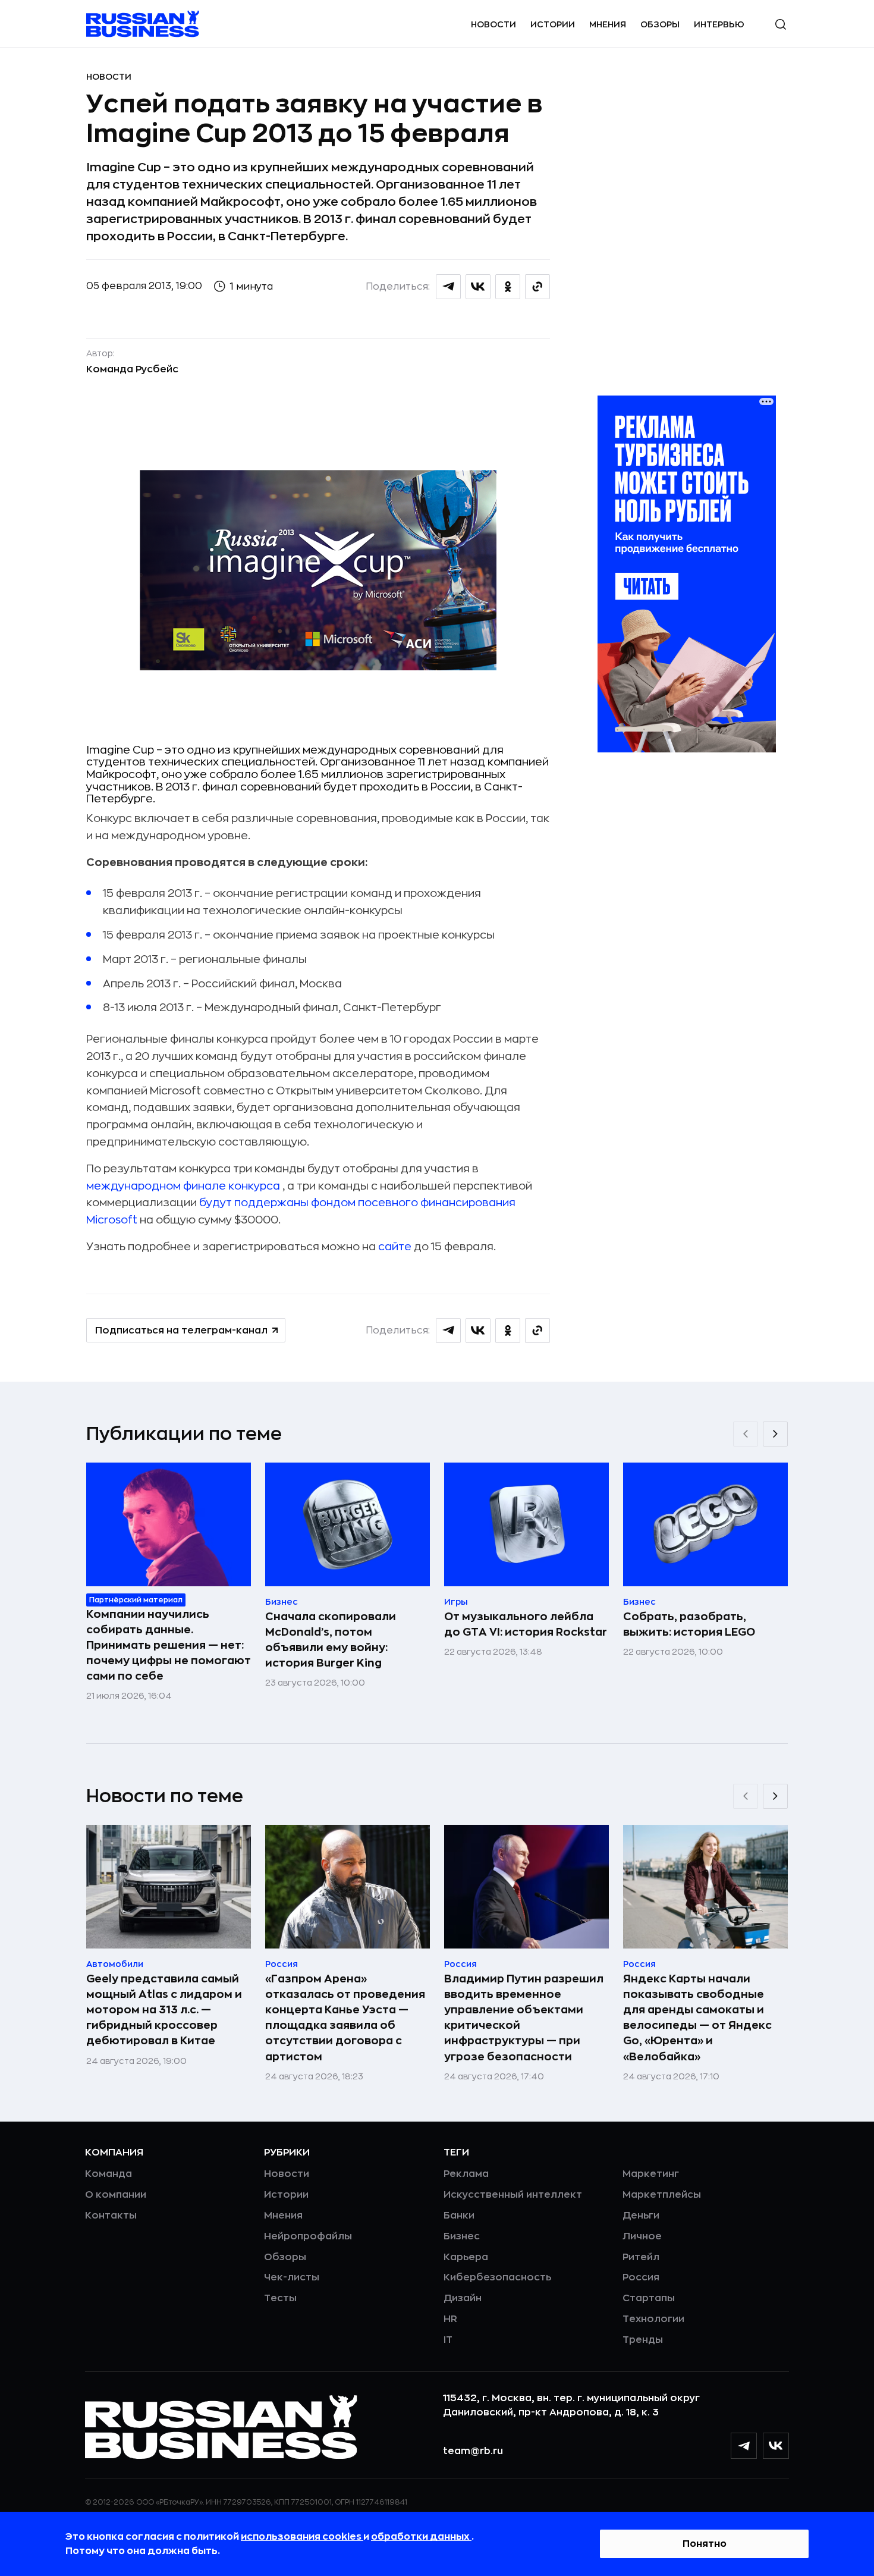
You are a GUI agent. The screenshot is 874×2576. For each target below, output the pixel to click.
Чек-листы (292, 2277)
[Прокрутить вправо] (775, 1434)
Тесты (280, 2298)
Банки (459, 2216)
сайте (395, 1247)
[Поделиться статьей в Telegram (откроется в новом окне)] (448, 287)
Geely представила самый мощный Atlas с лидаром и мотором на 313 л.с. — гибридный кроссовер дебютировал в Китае (164, 2010)
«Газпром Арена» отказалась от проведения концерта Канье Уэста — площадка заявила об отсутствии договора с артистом (345, 2017)
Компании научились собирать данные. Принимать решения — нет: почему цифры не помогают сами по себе (169, 1645)
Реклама (466, 2174)
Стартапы (649, 2298)
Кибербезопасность (497, 2277)
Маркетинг (651, 2174)
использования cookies (302, 2537)
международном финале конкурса (183, 1186)
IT (448, 2340)
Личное (642, 2236)
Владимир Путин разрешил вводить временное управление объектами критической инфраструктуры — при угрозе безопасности (524, 2017)
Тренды (643, 2340)
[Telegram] (744, 2446)
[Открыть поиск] (781, 24)
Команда (109, 2174)
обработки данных (421, 2537)
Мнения (608, 24)
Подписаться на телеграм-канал (181, 1331)
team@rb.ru (473, 2451)
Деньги (641, 2216)
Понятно (705, 2544)
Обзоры (660, 24)
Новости (493, 24)
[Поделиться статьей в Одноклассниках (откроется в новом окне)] (508, 287)
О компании (116, 2195)
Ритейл (641, 2257)
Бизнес (462, 2236)
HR (450, 2319)
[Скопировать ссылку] (537, 287)
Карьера (466, 2257)
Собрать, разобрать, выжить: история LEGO (689, 1624)
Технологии (653, 2319)
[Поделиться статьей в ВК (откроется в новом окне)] (478, 287)
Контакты (111, 2216)
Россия (641, 2277)
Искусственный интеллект (513, 2195)
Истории (553, 24)
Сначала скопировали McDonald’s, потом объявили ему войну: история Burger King (331, 1640)
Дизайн (463, 2298)
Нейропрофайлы (308, 2236)
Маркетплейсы (662, 2195)
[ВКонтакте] (776, 2446)
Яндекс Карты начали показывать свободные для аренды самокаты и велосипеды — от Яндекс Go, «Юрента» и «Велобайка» (697, 2017)
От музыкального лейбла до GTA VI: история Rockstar (526, 1624)
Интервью (719, 24)
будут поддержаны (254, 1203)
